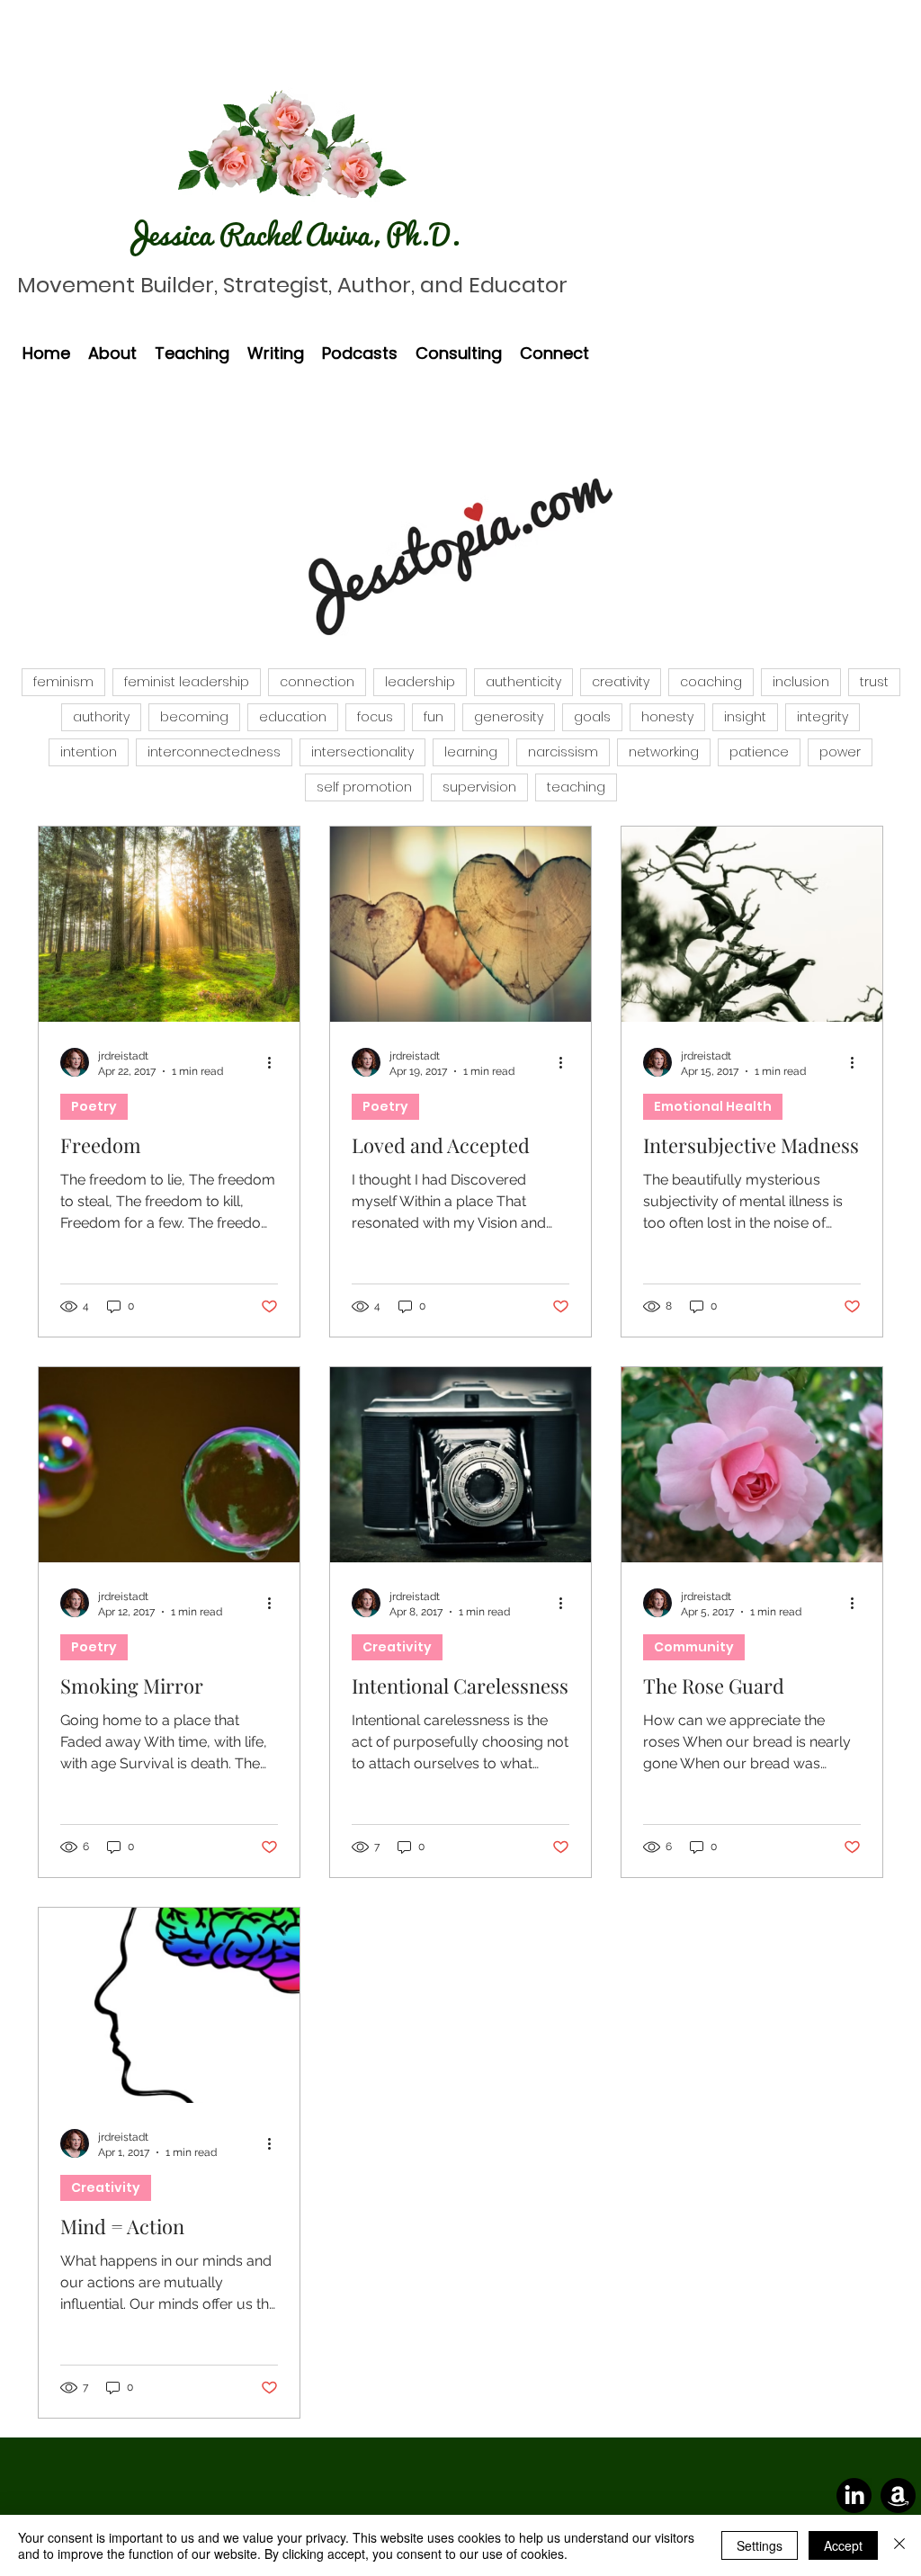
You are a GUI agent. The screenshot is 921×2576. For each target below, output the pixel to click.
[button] (112, 353)
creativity (621, 682)
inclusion (801, 682)
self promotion (364, 787)
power (840, 752)
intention (89, 752)
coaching (711, 682)
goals (592, 717)
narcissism (563, 752)
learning (471, 752)
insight (745, 717)
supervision (479, 787)
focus (375, 717)
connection (317, 682)
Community (694, 1647)
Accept (843, 2545)
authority (101, 717)
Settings (760, 2545)
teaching (576, 787)
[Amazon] (898, 2495)
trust (874, 682)
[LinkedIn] (854, 2495)
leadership (420, 682)
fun (434, 717)
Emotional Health (713, 1106)
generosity (509, 717)
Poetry (94, 1106)
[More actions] (275, 1062)
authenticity (523, 682)
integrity (823, 717)
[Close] (899, 2545)
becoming (194, 717)
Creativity (397, 1647)
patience (759, 752)
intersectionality (362, 752)
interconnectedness (214, 752)
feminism (63, 682)
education (293, 717)
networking (664, 752)
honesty (667, 717)
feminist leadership (187, 682)
